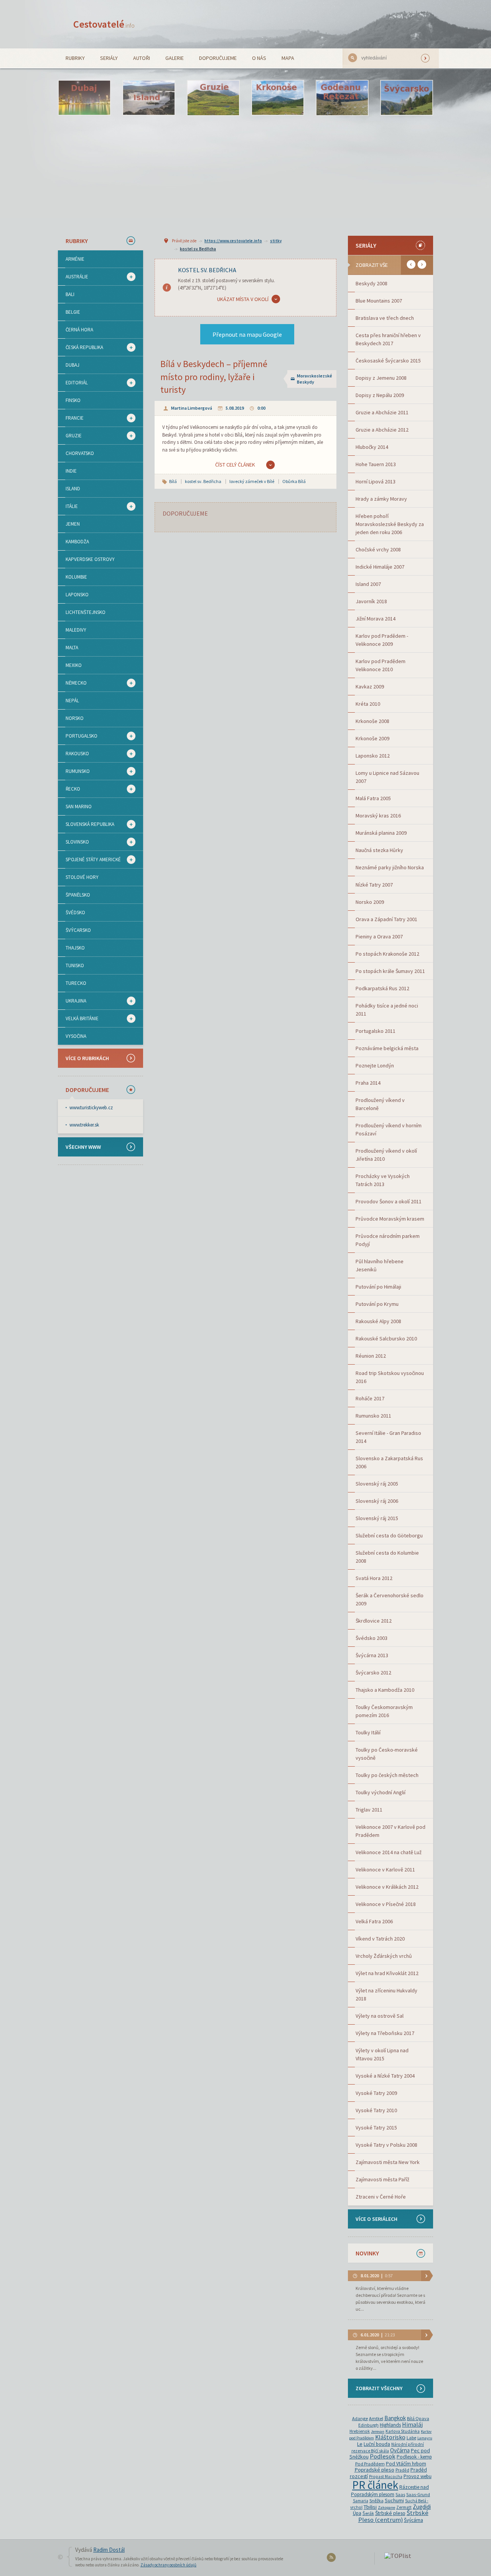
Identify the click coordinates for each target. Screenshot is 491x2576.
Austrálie (73, 277)
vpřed (422, 264)
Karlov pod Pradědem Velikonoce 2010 (381, 665)
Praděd (402, 2470)
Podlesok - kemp (414, 2457)
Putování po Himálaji (378, 1287)
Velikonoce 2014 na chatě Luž (389, 1852)
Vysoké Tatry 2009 (376, 2093)
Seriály (109, 58)
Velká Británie (78, 1019)
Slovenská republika (86, 824)
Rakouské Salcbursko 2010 (386, 1338)
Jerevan (378, 2431)
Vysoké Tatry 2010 (376, 2110)
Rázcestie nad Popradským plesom (390, 2491)
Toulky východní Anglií (381, 1792)
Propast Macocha (386, 2477)
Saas (400, 2494)
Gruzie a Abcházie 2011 (382, 412)
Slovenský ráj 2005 (377, 1484)
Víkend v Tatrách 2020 (380, 1939)
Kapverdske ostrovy (90, 559)
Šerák (368, 2513)
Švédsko (75, 912)
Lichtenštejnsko (86, 612)
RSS (332, 2559)
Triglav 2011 (369, 1810)
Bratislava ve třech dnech (385, 318)
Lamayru (425, 2438)
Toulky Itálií (368, 1732)
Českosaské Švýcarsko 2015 (388, 361)
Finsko (73, 400)
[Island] (149, 98)
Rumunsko (74, 771)
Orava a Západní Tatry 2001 (386, 919)
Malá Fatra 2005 (373, 798)
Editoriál (73, 383)
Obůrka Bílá (294, 481)
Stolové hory (82, 877)
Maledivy (76, 630)
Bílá (173, 481)
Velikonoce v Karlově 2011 (385, 1870)
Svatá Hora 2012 (374, 1578)
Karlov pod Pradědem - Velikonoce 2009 (382, 640)
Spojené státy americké (89, 860)
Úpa (357, 2513)
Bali (70, 294)
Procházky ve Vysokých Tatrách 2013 (383, 1180)
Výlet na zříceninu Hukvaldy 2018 (386, 1994)
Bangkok (395, 2418)
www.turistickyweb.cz (91, 1108)
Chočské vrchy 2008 (378, 549)
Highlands (390, 2425)
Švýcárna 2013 (372, 1655)
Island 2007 (368, 584)
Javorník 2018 (371, 601)
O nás (259, 58)
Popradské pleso (374, 2470)
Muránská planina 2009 (381, 833)
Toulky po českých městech (387, 1775)
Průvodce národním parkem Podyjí (388, 1240)
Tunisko (75, 965)
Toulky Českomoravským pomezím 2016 (384, 1711)
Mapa (288, 58)
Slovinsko (73, 842)
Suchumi (394, 2500)
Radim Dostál (109, 2550)
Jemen (73, 524)
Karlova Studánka (403, 2431)
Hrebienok (360, 2431)
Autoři (142, 58)
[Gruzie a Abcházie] (213, 98)
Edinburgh (368, 2425)
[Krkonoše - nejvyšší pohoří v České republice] (278, 98)
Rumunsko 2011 (373, 1416)
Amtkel (376, 2418)
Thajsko (75, 948)
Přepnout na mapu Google (247, 334)
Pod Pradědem (370, 2464)
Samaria (361, 2501)
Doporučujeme (218, 58)
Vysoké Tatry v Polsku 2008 (386, 2145)
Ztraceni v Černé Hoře (381, 2197)
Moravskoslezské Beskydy (315, 379)
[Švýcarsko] (407, 98)
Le (360, 2444)
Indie (71, 471)
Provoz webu (418, 2476)
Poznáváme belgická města (387, 1048)
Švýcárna (414, 2520)
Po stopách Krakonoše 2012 (387, 954)
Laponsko (77, 595)
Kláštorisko (390, 2437)
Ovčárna (400, 2450)
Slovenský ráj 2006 (377, 1501)
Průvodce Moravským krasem (390, 1219)
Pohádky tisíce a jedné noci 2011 (387, 1010)
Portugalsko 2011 (376, 1031)
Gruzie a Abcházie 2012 (382, 430)
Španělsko (78, 895)
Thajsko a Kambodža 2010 (385, 1690)
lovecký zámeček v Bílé (252, 481)
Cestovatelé (104, 24)
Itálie (68, 506)
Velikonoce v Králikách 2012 (387, 1887)
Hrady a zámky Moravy (381, 499)
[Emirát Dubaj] (84, 98)
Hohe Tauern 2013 (376, 464)
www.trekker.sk (84, 1125)
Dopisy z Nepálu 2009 (380, 395)
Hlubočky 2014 (372, 447)
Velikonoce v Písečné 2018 (386, 1904)
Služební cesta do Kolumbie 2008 (387, 1557)
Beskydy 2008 (372, 283)
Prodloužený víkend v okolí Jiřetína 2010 (386, 1155)
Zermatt (404, 2507)
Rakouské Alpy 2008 (378, 1321)
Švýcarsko (78, 930)
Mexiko (74, 665)
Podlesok (383, 2456)
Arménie (75, 259)
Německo (72, 683)
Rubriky (75, 58)
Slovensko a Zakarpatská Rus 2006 (389, 1462)
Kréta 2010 (368, 704)
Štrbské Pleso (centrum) (393, 2516)
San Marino (79, 807)
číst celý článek (235, 465)
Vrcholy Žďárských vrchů (384, 1956)
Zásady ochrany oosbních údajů (168, 2565)
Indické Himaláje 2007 (380, 567)
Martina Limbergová (192, 408)
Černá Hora (79, 330)
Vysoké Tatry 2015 (376, 2128)
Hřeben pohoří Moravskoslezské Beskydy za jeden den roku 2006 (390, 524)
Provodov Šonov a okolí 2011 (389, 1201)
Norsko (75, 718)
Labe (411, 2438)
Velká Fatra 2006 (374, 1921)
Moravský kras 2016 (378, 816)
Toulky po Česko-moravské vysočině (387, 1754)
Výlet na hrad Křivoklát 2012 (387, 1973)
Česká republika (81, 347)
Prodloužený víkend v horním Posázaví (389, 1129)
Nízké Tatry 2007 (374, 885)
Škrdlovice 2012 (374, 1621)
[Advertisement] (245, 175)
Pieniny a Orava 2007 (379, 936)
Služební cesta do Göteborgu (389, 1535)
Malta (72, 648)
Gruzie (70, 436)
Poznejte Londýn (375, 1065)
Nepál (72, 701)
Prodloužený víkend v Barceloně (380, 1104)
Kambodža (77, 542)
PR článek (375, 2485)
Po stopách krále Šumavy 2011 (390, 971)
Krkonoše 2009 (372, 738)
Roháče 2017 (370, 1398)
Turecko (76, 983)
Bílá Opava (418, 2418)
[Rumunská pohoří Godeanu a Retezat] (342, 98)
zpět (411, 264)
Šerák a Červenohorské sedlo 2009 (390, 1599)
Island (73, 489)
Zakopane (386, 2507)
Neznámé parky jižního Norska (390, 867)
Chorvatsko (80, 453)
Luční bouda (377, 2444)
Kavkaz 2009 (370, 687)
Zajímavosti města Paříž (382, 2179)
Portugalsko (78, 736)
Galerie (175, 58)
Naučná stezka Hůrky (379, 850)
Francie (71, 418)
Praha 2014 (368, 1083)
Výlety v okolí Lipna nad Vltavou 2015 (382, 2054)
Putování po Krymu (377, 1304)
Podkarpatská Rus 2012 (382, 988)
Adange (360, 2418)
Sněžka (376, 2501)
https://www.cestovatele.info (233, 241)
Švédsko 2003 (372, 1638)
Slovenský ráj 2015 (377, 1518)
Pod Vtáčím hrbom (406, 2464)
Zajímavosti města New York (388, 2162)
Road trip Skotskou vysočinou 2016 (390, 1377)
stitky (276, 241)
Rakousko (73, 754)
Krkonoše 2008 (372, 721)
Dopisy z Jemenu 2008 (381, 378)
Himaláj (412, 2425)
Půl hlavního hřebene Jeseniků (380, 1265)
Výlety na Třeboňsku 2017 (385, 2033)
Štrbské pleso (390, 2513)
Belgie (73, 312)
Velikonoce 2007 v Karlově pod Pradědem (390, 1831)
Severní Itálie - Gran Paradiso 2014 (388, 1437)
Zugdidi (422, 2507)
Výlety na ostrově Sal (380, 2016)
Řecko (69, 789)
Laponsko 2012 (373, 756)
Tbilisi (370, 2507)
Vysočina (76, 1036)
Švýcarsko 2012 (373, 1673)
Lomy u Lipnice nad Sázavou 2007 (387, 777)
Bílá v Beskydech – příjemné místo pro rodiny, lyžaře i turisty (214, 377)
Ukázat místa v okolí (243, 299)
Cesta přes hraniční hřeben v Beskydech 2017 (388, 339)
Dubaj (72, 365)
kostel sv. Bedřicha (198, 249)
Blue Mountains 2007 (379, 301)
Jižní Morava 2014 (376, 619)
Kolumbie (76, 577)
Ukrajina (72, 1001)
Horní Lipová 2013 (376, 481)
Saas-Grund (418, 2494)
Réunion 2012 (371, 1356)
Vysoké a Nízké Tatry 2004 (385, 2076)
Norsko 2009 (370, 902)
